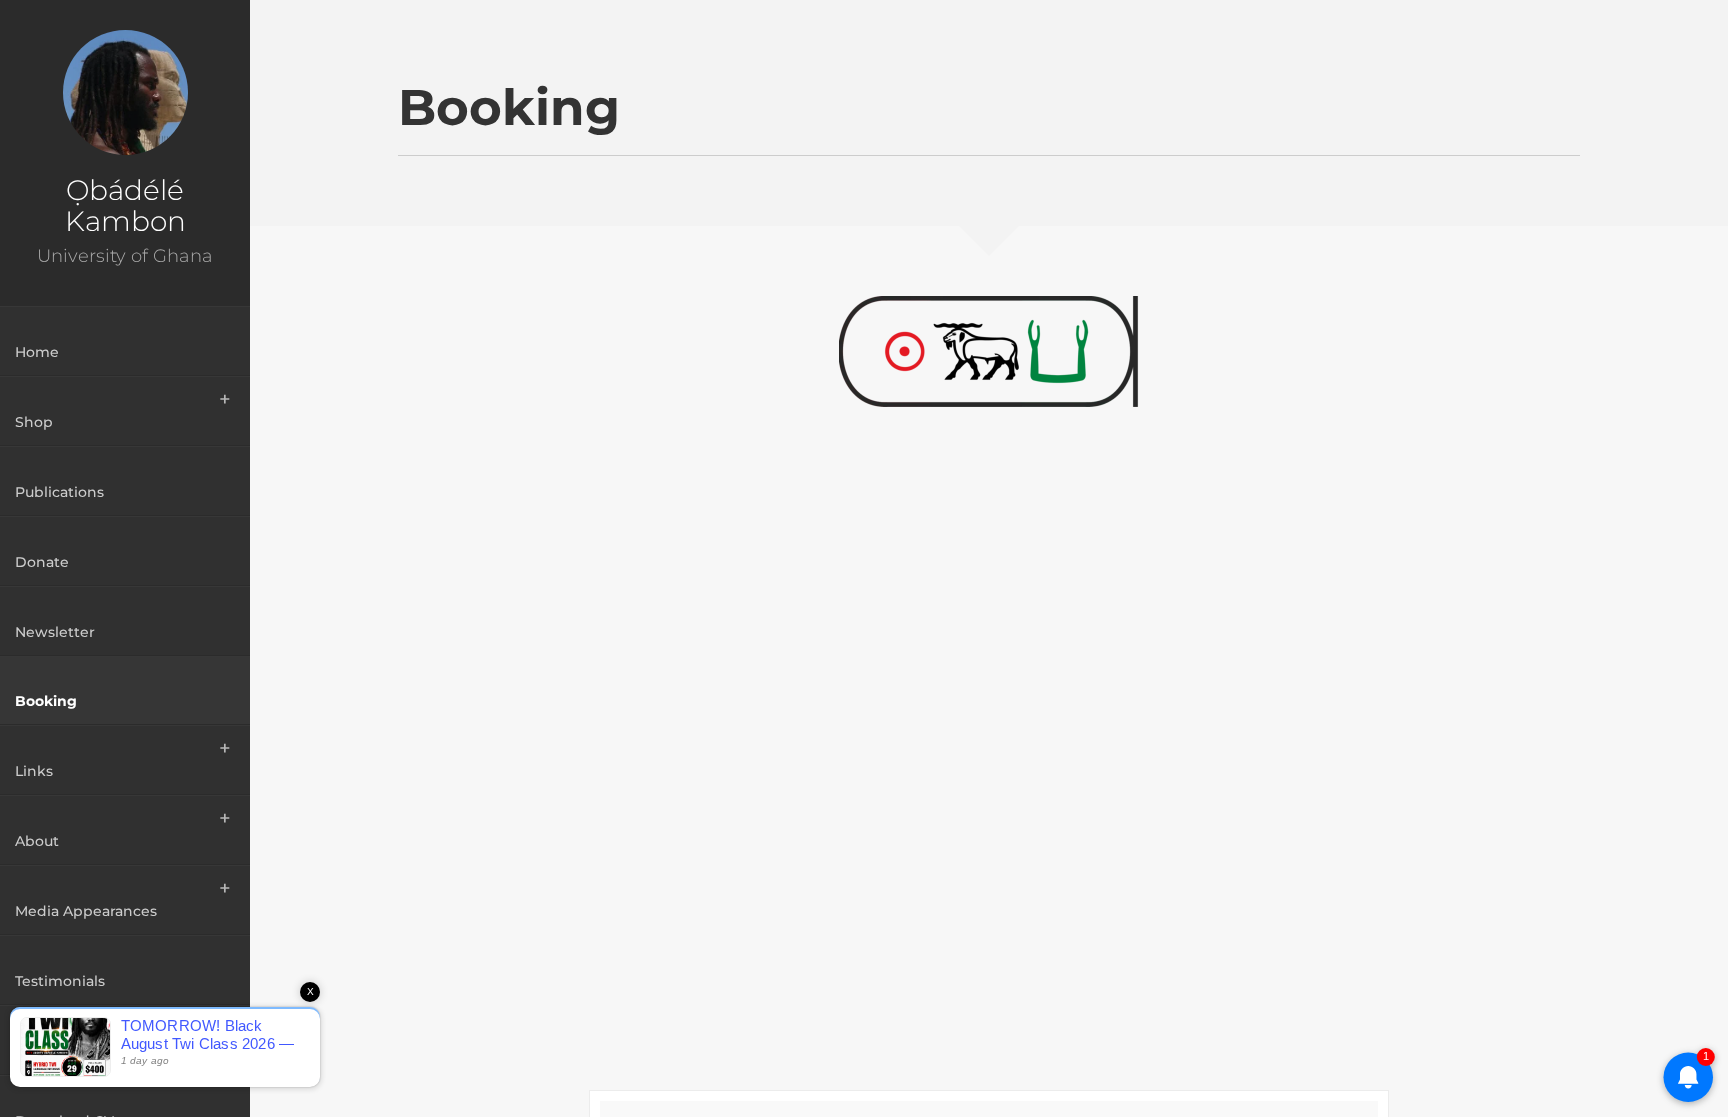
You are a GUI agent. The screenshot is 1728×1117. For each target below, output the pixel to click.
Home (37, 352)
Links (34, 771)
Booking (46, 701)
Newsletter (55, 632)
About (37, 841)
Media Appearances (86, 911)
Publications (59, 492)
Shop (34, 422)
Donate (42, 562)
